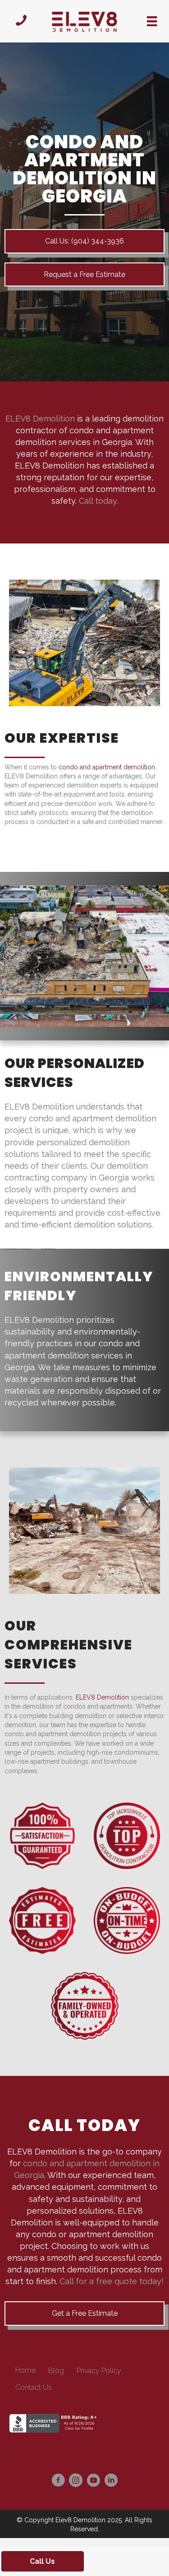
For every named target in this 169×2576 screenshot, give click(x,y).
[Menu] (152, 21)
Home (25, 2370)
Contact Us (34, 2387)
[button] (84, 274)
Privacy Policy (99, 2371)
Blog (56, 2371)
